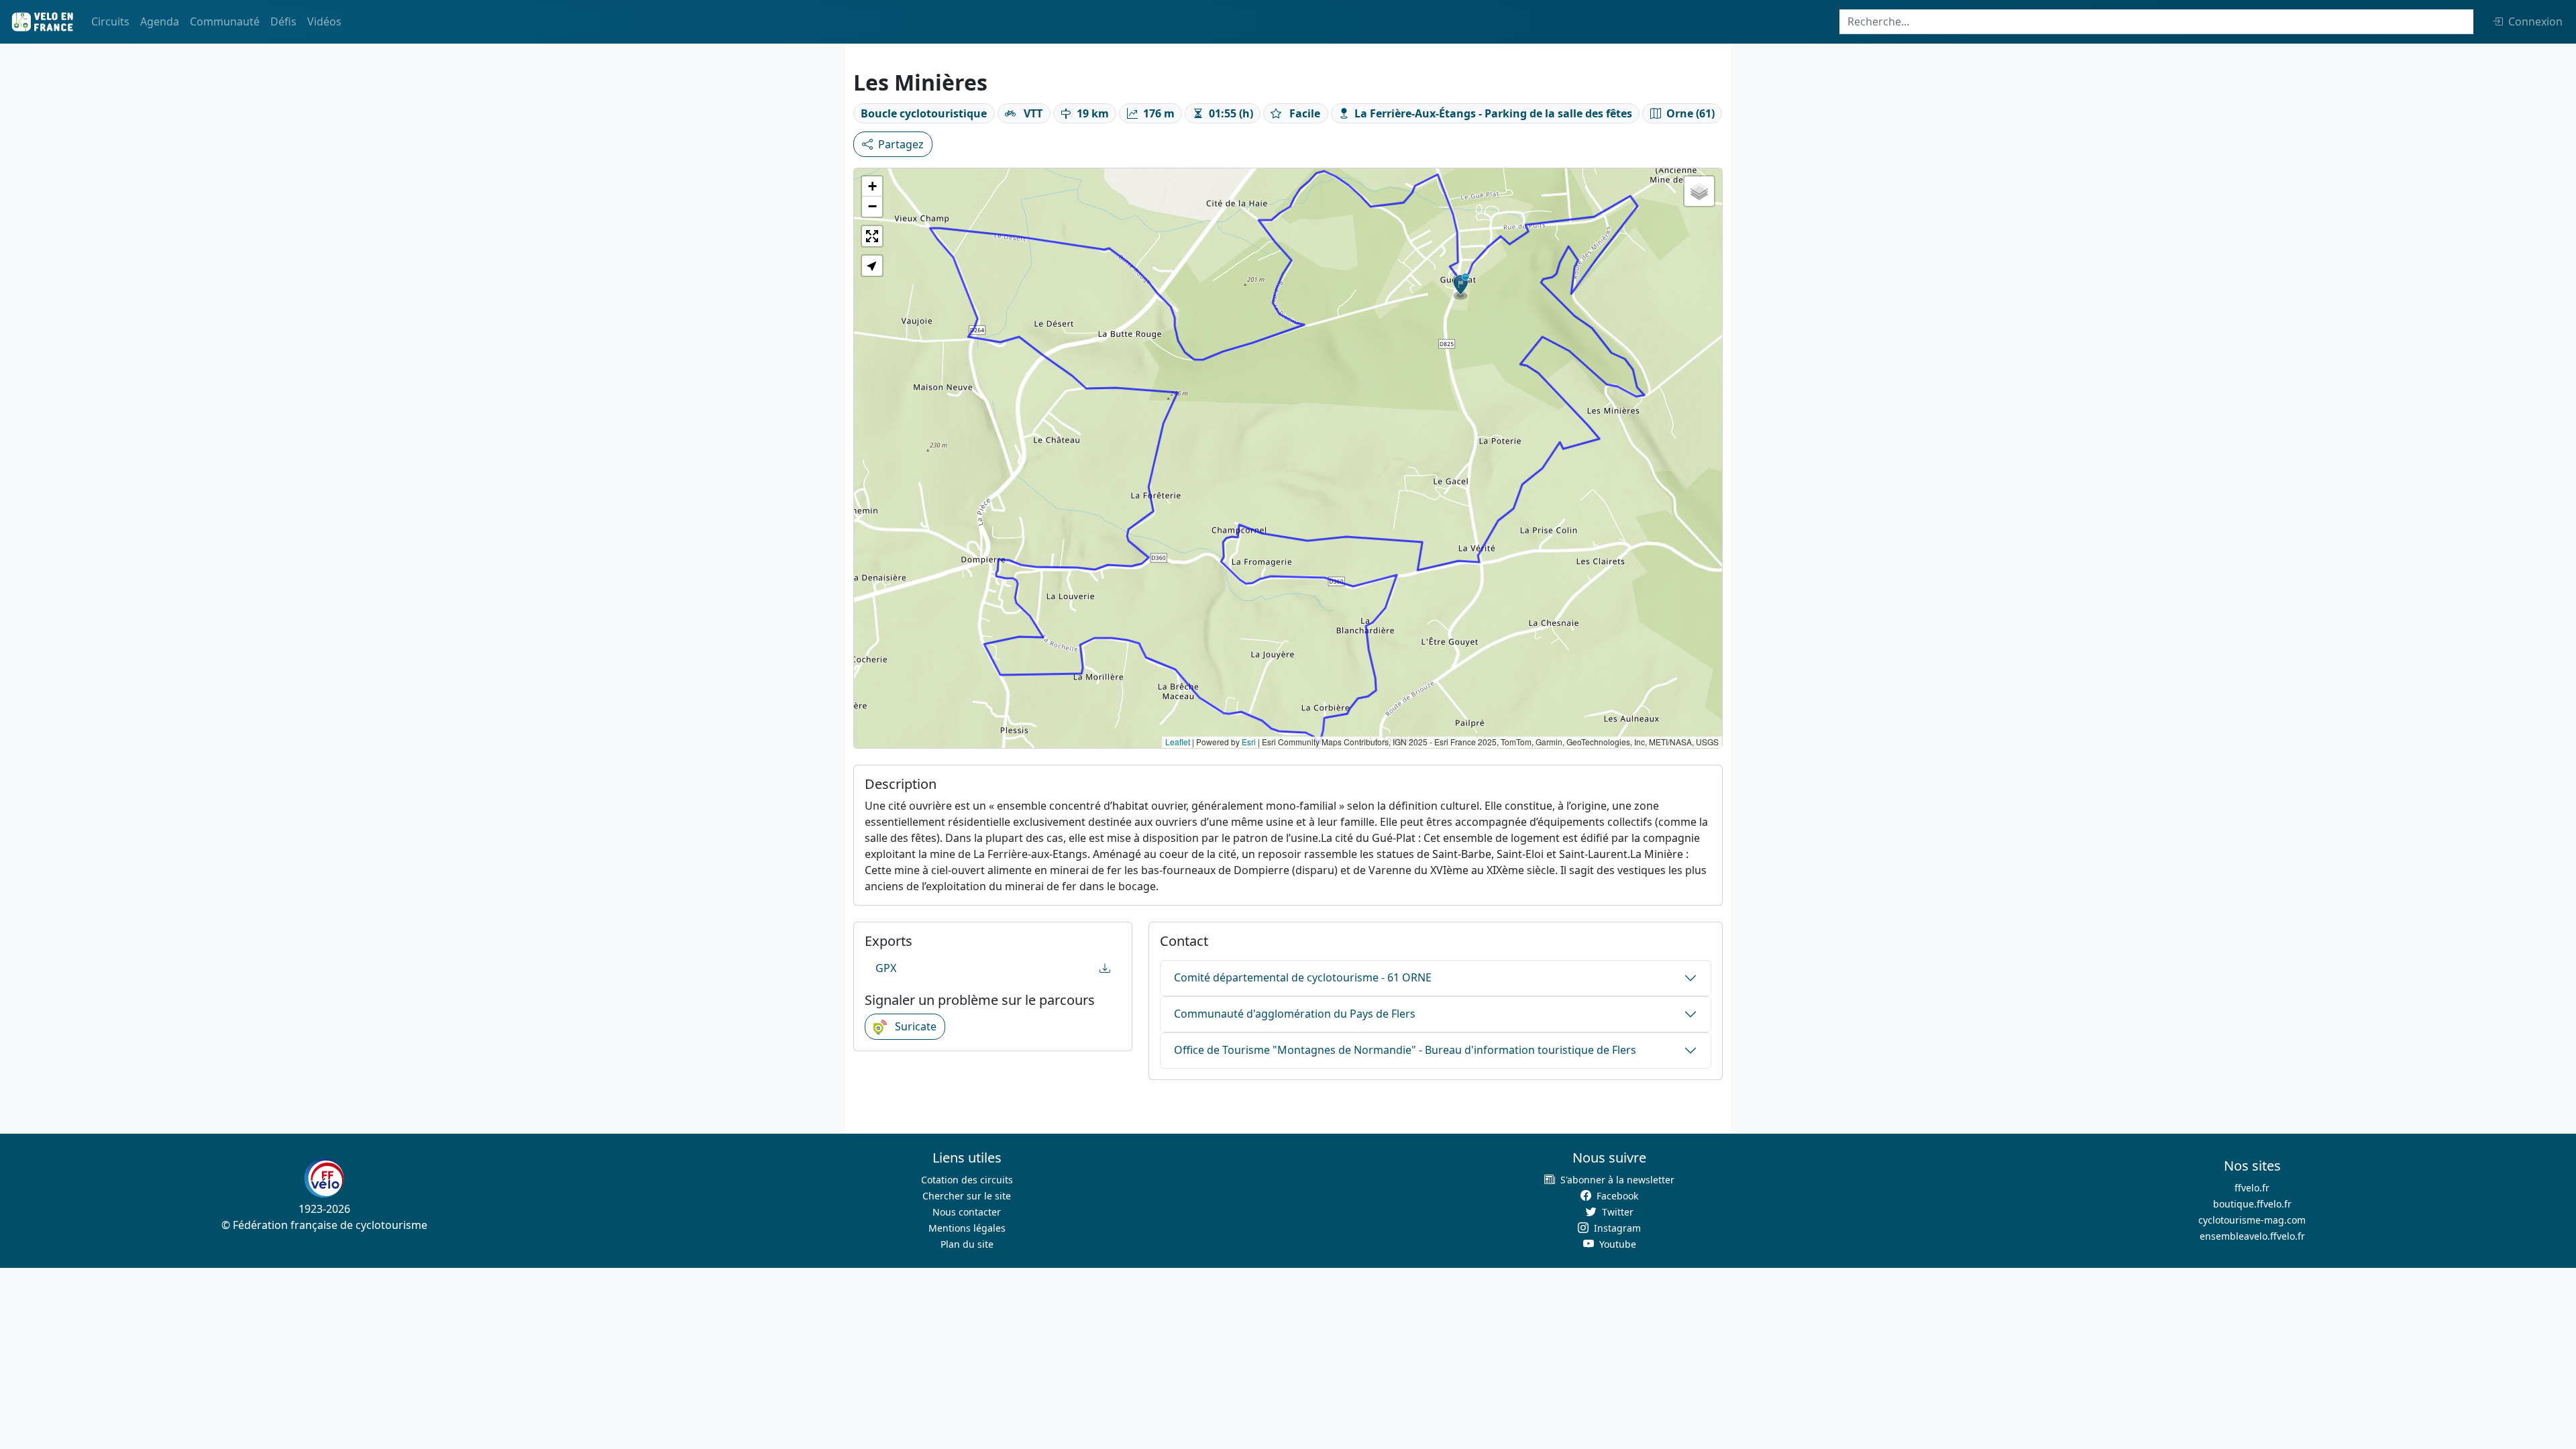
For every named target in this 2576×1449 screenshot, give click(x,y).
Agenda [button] (160, 21)
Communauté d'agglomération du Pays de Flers (1295, 1014)
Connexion (2535, 21)
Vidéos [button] (324, 21)
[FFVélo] (324, 1178)
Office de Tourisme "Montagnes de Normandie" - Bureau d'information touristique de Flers (1405, 1050)
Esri (1249, 742)
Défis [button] (283, 21)
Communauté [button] (225, 21)
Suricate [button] (914, 1026)
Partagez (901, 144)
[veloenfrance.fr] (42, 22)
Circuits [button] (110, 21)
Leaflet (1178, 742)
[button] (1461, 286)
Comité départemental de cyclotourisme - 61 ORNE (1303, 977)
